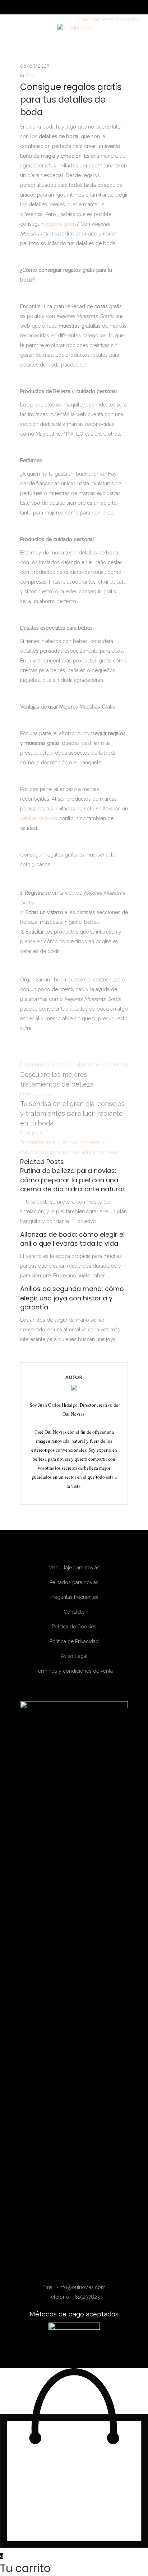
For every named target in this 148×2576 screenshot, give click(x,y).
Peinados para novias (74, 1582)
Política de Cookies (74, 1627)
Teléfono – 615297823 (74, 2297)
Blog (31, 76)
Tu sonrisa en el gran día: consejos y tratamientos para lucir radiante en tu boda (72, 1113)
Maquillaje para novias (74, 1568)
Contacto (74, 1612)
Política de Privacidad (74, 1641)
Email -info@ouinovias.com (74, 2287)
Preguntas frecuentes (74, 1597)
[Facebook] (60, 2270)
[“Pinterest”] (90, 2270)
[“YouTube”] (81, 2270)
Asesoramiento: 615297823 (110, 19)
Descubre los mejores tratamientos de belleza (74, 1065)
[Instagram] (70, 2270)
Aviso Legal (74, 1656)
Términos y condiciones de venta (74, 1671)
